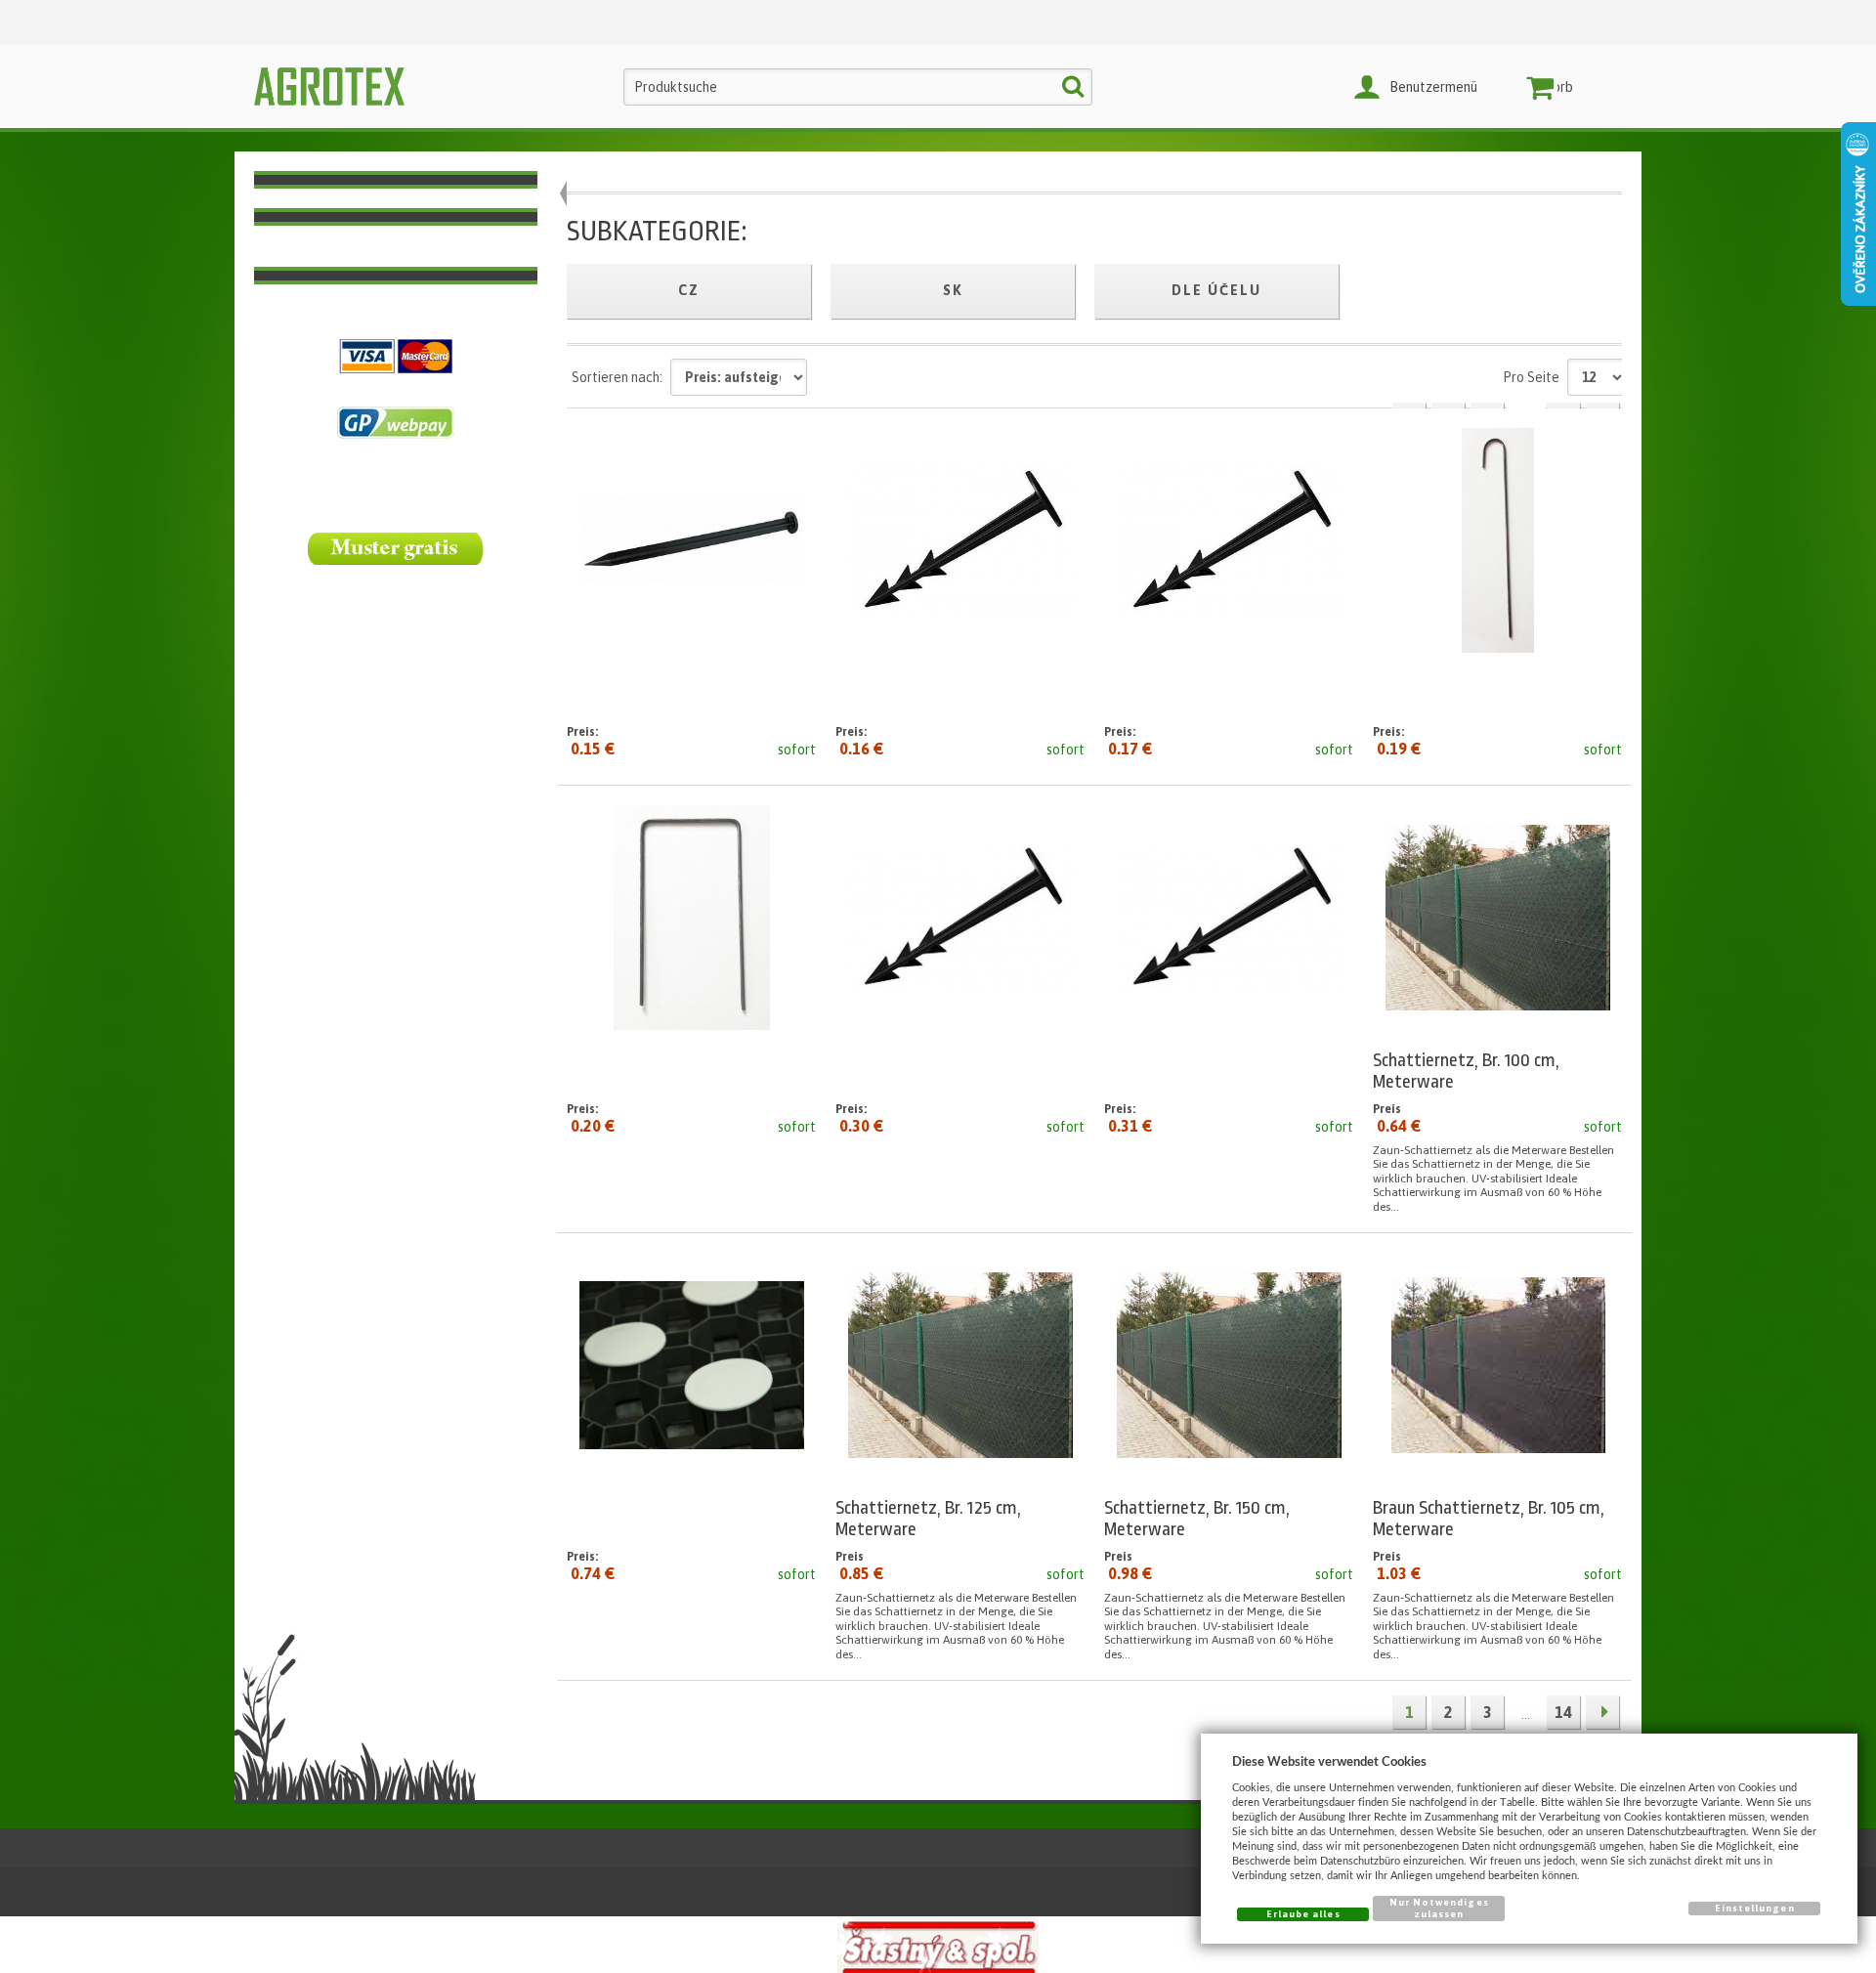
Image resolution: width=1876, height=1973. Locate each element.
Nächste (1602, 1712)
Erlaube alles (1303, 1914)
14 (1563, 1712)
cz (689, 290)
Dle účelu (1216, 290)
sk (953, 290)
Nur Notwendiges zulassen (1439, 1908)
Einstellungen (1755, 1908)
